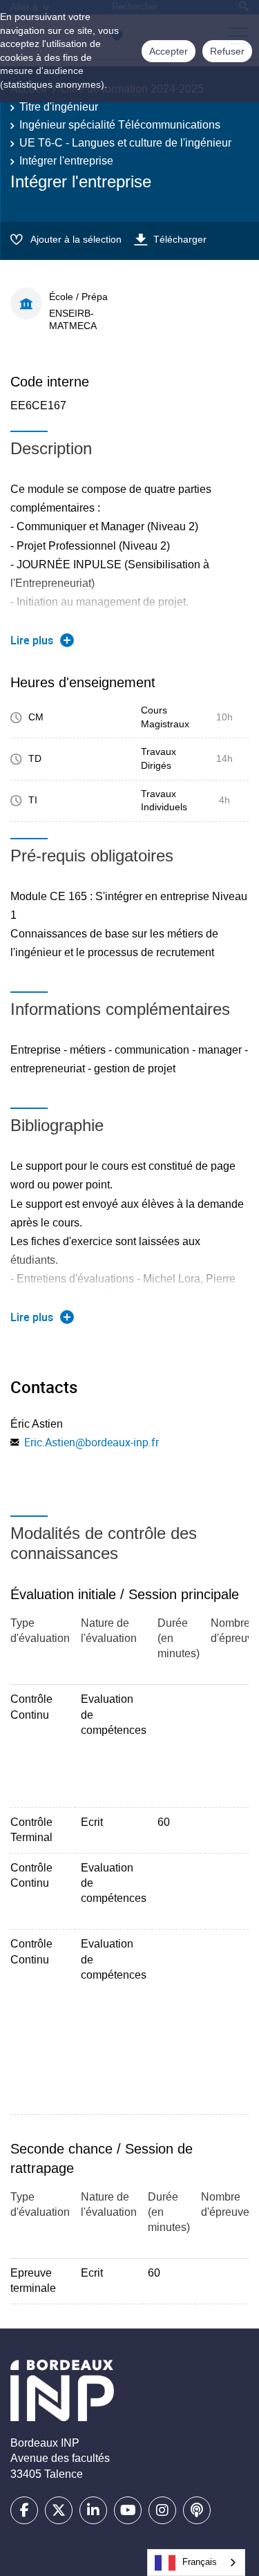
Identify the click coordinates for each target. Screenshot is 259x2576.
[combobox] (196, 2563)
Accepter (169, 51)
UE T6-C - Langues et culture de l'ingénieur (125, 143)
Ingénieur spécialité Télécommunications (120, 125)
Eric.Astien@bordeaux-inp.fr (92, 1442)
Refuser (227, 51)
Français (200, 2562)
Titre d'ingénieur (59, 107)
